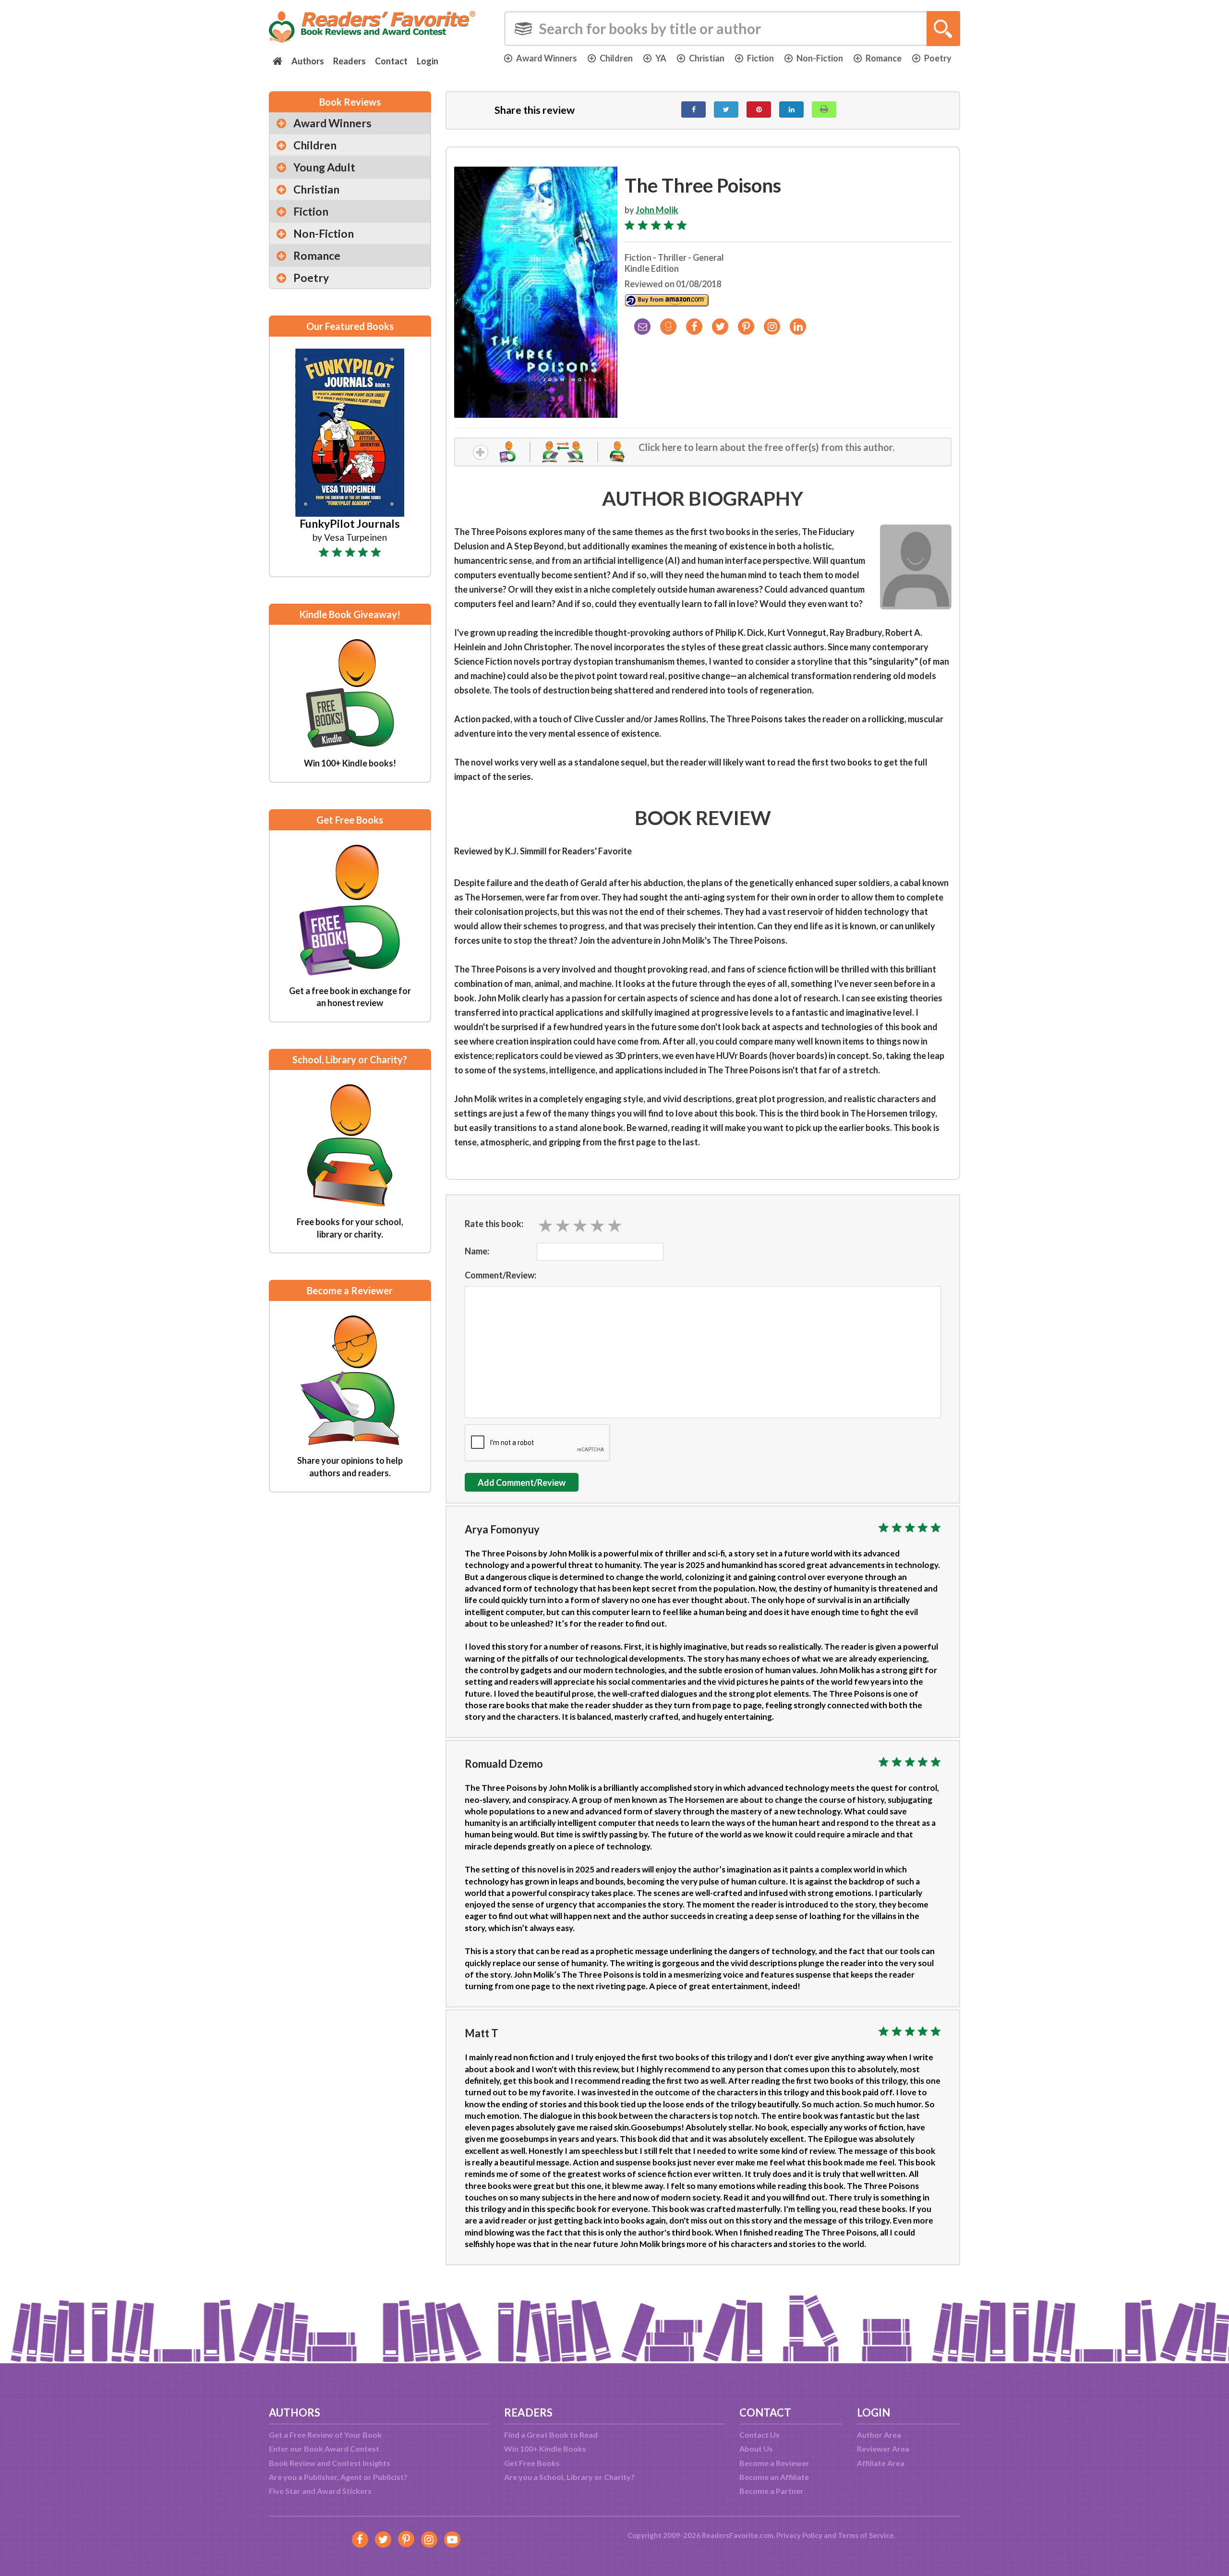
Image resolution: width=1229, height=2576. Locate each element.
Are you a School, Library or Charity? (569, 2477)
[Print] (824, 109)
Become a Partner (771, 2491)
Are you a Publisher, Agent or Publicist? (338, 2477)
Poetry (938, 58)
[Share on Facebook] (693, 109)
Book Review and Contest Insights (330, 2463)
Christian (707, 58)
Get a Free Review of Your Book (325, 2435)
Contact (391, 61)
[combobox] (732, 29)
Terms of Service (866, 2535)
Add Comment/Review (522, 1482)
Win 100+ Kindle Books (545, 2448)
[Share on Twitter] (726, 109)
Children (616, 58)
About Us (756, 2448)
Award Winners (547, 58)
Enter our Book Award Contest (324, 2448)
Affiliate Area (881, 2463)
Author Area (879, 2435)
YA (661, 58)
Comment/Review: (500, 1275)
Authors (308, 61)
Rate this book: (494, 1224)
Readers (349, 61)
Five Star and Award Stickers (320, 2491)
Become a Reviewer (774, 2463)
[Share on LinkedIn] (791, 109)
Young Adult (324, 167)
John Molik (657, 210)
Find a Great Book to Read (551, 2435)
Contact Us (759, 2435)
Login (428, 61)
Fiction (760, 58)
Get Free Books (532, 2463)
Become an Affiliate (774, 2477)
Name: (477, 1251)
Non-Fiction (820, 58)
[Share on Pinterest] (759, 109)
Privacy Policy (799, 2535)
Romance (884, 58)
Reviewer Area (883, 2448)
